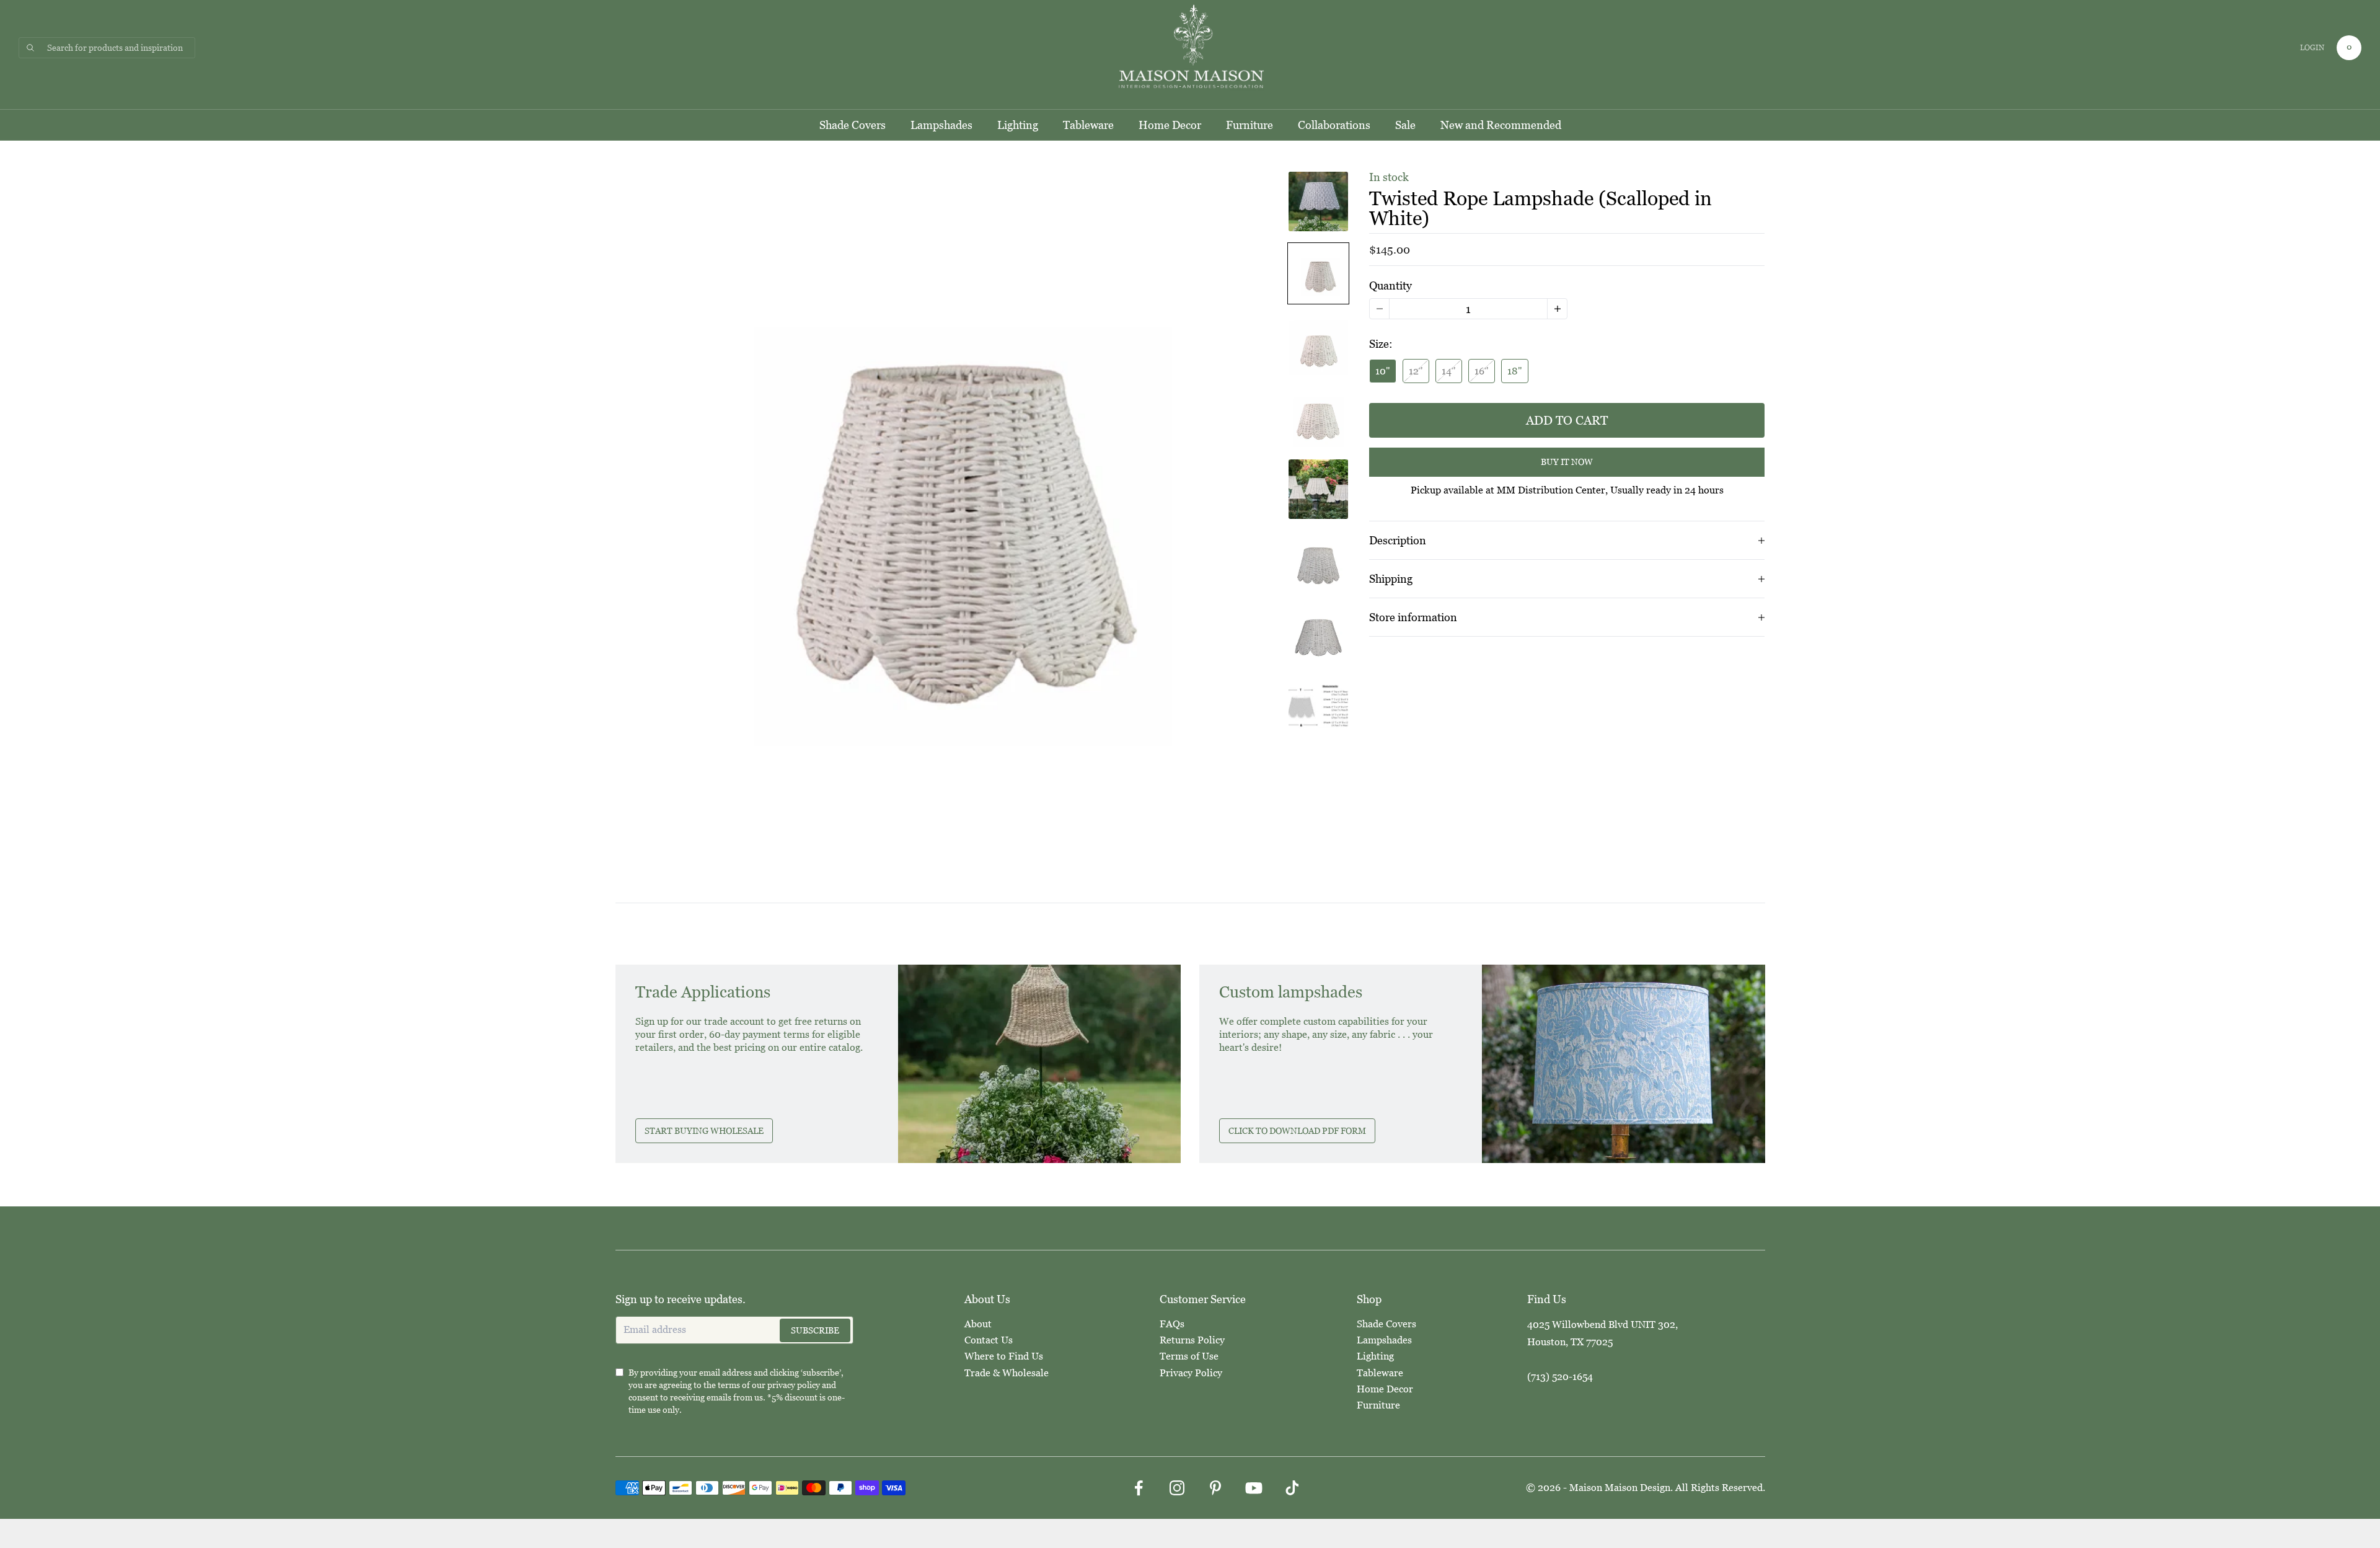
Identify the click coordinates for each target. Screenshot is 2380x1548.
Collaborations (1334, 125)
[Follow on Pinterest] (1215, 1488)
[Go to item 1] (1318, 201)
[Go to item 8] (1318, 705)
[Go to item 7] (1318, 633)
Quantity (1391, 285)
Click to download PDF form (1297, 1131)
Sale (1405, 125)
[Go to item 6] (1318, 561)
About (978, 1324)
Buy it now (1567, 462)
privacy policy (794, 1385)
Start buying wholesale (704, 1131)
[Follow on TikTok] (1292, 1488)
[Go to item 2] (1318, 273)
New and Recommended (1501, 125)
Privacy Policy (1191, 1373)
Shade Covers (853, 125)
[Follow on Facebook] (1139, 1488)
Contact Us (989, 1340)
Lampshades (941, 125)
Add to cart (1567, 420)
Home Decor (1170, 125)
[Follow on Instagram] (1177, 1488)
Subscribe (815, 1330)
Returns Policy (1192, 1340)
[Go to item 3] (1318, 345)
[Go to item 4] (1318, 417)
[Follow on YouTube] (1254, 1488)
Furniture (1249, 125)
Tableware (1088, 125)
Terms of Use (1189, 1356)
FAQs (1172, 1324)
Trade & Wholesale (1007, 1373)
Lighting (1018, 125)
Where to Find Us (1004, 1356)
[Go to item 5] (1318, 489)
